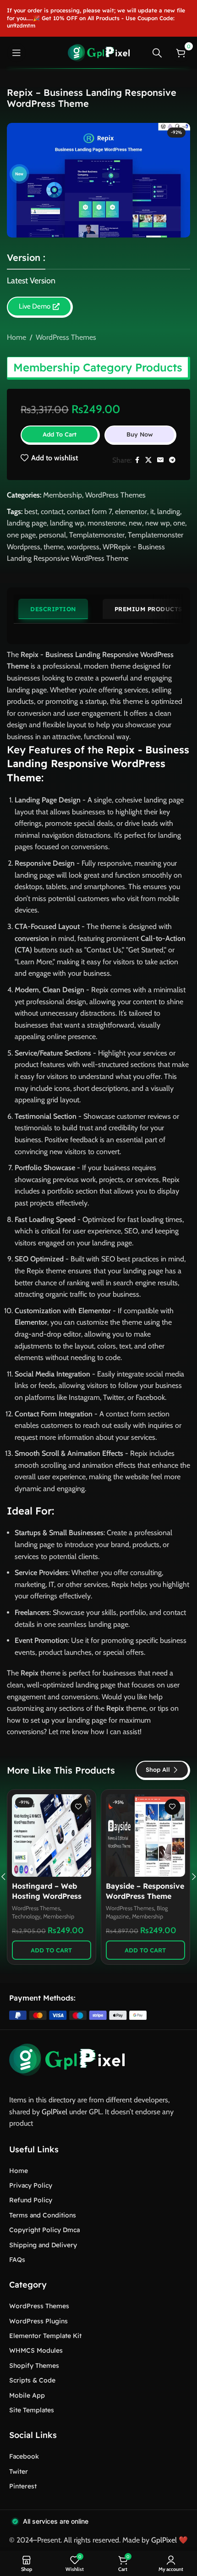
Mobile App (27, 2395)
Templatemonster (97, 535)
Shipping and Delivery (43, 2245)
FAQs (17, 2260)
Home (16, 337)
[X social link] (148, 460)
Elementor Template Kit (45, 2336)
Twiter (19, 2471)
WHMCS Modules (36, 2350)
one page (21, 535)
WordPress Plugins (38, 2321)
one (179, 523)
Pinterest (23, 2486)
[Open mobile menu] (16, 53)
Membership (63, 495)
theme (54, 547)
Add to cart (60, 434)
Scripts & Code (32, 2380)
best (31, 511)
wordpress (83, 547)
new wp (158, 523)
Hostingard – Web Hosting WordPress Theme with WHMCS (49, 1896)
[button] (52, 1950)
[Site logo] (99, 52)
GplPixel (55, 2112)
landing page (27, 523)
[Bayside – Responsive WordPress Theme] (145, 1835)
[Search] (157, 53)
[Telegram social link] (172, 460)
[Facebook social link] (137, 460)
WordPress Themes (66, 337)
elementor (131, 511)
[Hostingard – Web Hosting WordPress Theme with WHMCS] (52, 1835)
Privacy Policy (31, 2185)
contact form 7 (89, 511)
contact (52, 511)
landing (169, 511)
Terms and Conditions (43, 2215)
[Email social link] (160, 460)
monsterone (107, 523)
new (135, 523)
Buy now (140, 434)
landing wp (67, 523)
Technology (26, 1916)
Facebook (24, 2456)
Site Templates (32, 2410)
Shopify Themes (34, 2366)
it (152, 511)
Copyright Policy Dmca (44, 2230)
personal (52, 535)
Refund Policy (31, 2200)
